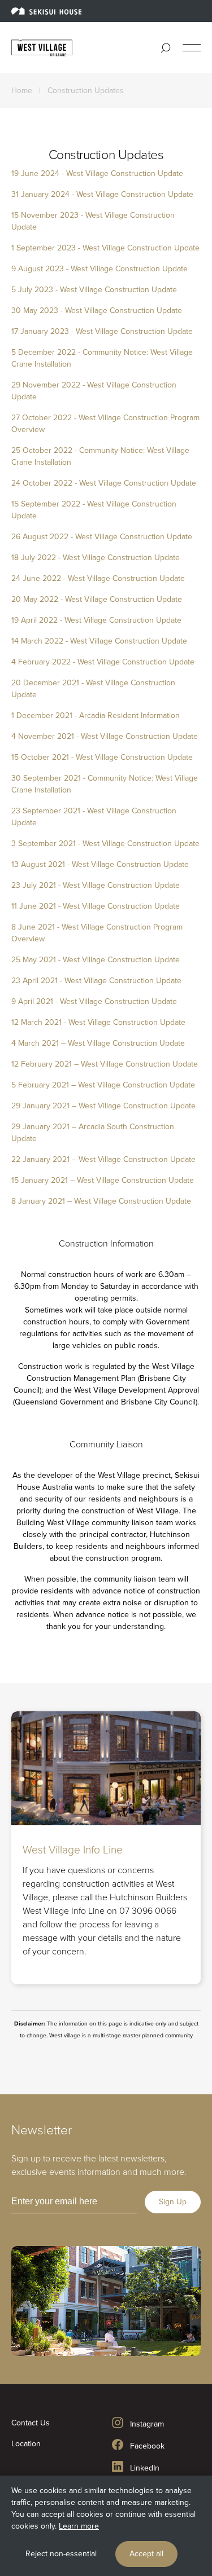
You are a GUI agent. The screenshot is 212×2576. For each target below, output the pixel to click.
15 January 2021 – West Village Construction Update (103, 1180)
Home (22, 91)
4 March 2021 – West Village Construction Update (98, 1043)
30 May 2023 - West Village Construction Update (97, 311)
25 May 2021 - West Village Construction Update (96, 960)
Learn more (79, 2526)
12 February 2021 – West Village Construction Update (105, 1064)
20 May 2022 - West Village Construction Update (97, 599)
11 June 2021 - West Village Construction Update (96, 906)
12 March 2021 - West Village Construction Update (98, 1022)
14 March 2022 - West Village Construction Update (99, 641)
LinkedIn (144, 2468)
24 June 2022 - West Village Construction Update (98, 578)
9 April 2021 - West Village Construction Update (94, 1001)
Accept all (146, 2554)
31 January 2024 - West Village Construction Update (102, 194)
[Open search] (166, 48)
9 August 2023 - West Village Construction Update (99, 269)
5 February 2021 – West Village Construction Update (104, 1085)
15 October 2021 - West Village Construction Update (102, 757)
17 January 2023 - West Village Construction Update (103, 331)
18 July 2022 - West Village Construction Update (96, 558)
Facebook (146, 2446)
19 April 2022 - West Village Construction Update (96, 620)
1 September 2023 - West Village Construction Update (105, 248)
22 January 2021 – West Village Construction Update (103, 1159)
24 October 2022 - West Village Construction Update (104, 483)
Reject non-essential (61, 2554)
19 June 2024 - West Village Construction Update (97, 173)
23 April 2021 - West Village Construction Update (96, 981)
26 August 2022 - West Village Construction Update (102, 537)
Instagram (146, 2424)
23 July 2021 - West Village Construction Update (96, 885)
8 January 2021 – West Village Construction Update (101, 1201)
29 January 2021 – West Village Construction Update (103, 1106)
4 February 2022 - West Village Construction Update (103, 662)
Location (26, 2444)
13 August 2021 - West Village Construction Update (100, 864)
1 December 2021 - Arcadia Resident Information (96, 715)
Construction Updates (86, 91)
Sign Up (173, 2202)
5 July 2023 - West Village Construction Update (94, 290)
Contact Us (31, 2423)
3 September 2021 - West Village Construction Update (105, 844)
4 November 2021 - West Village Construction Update (105, 736)
